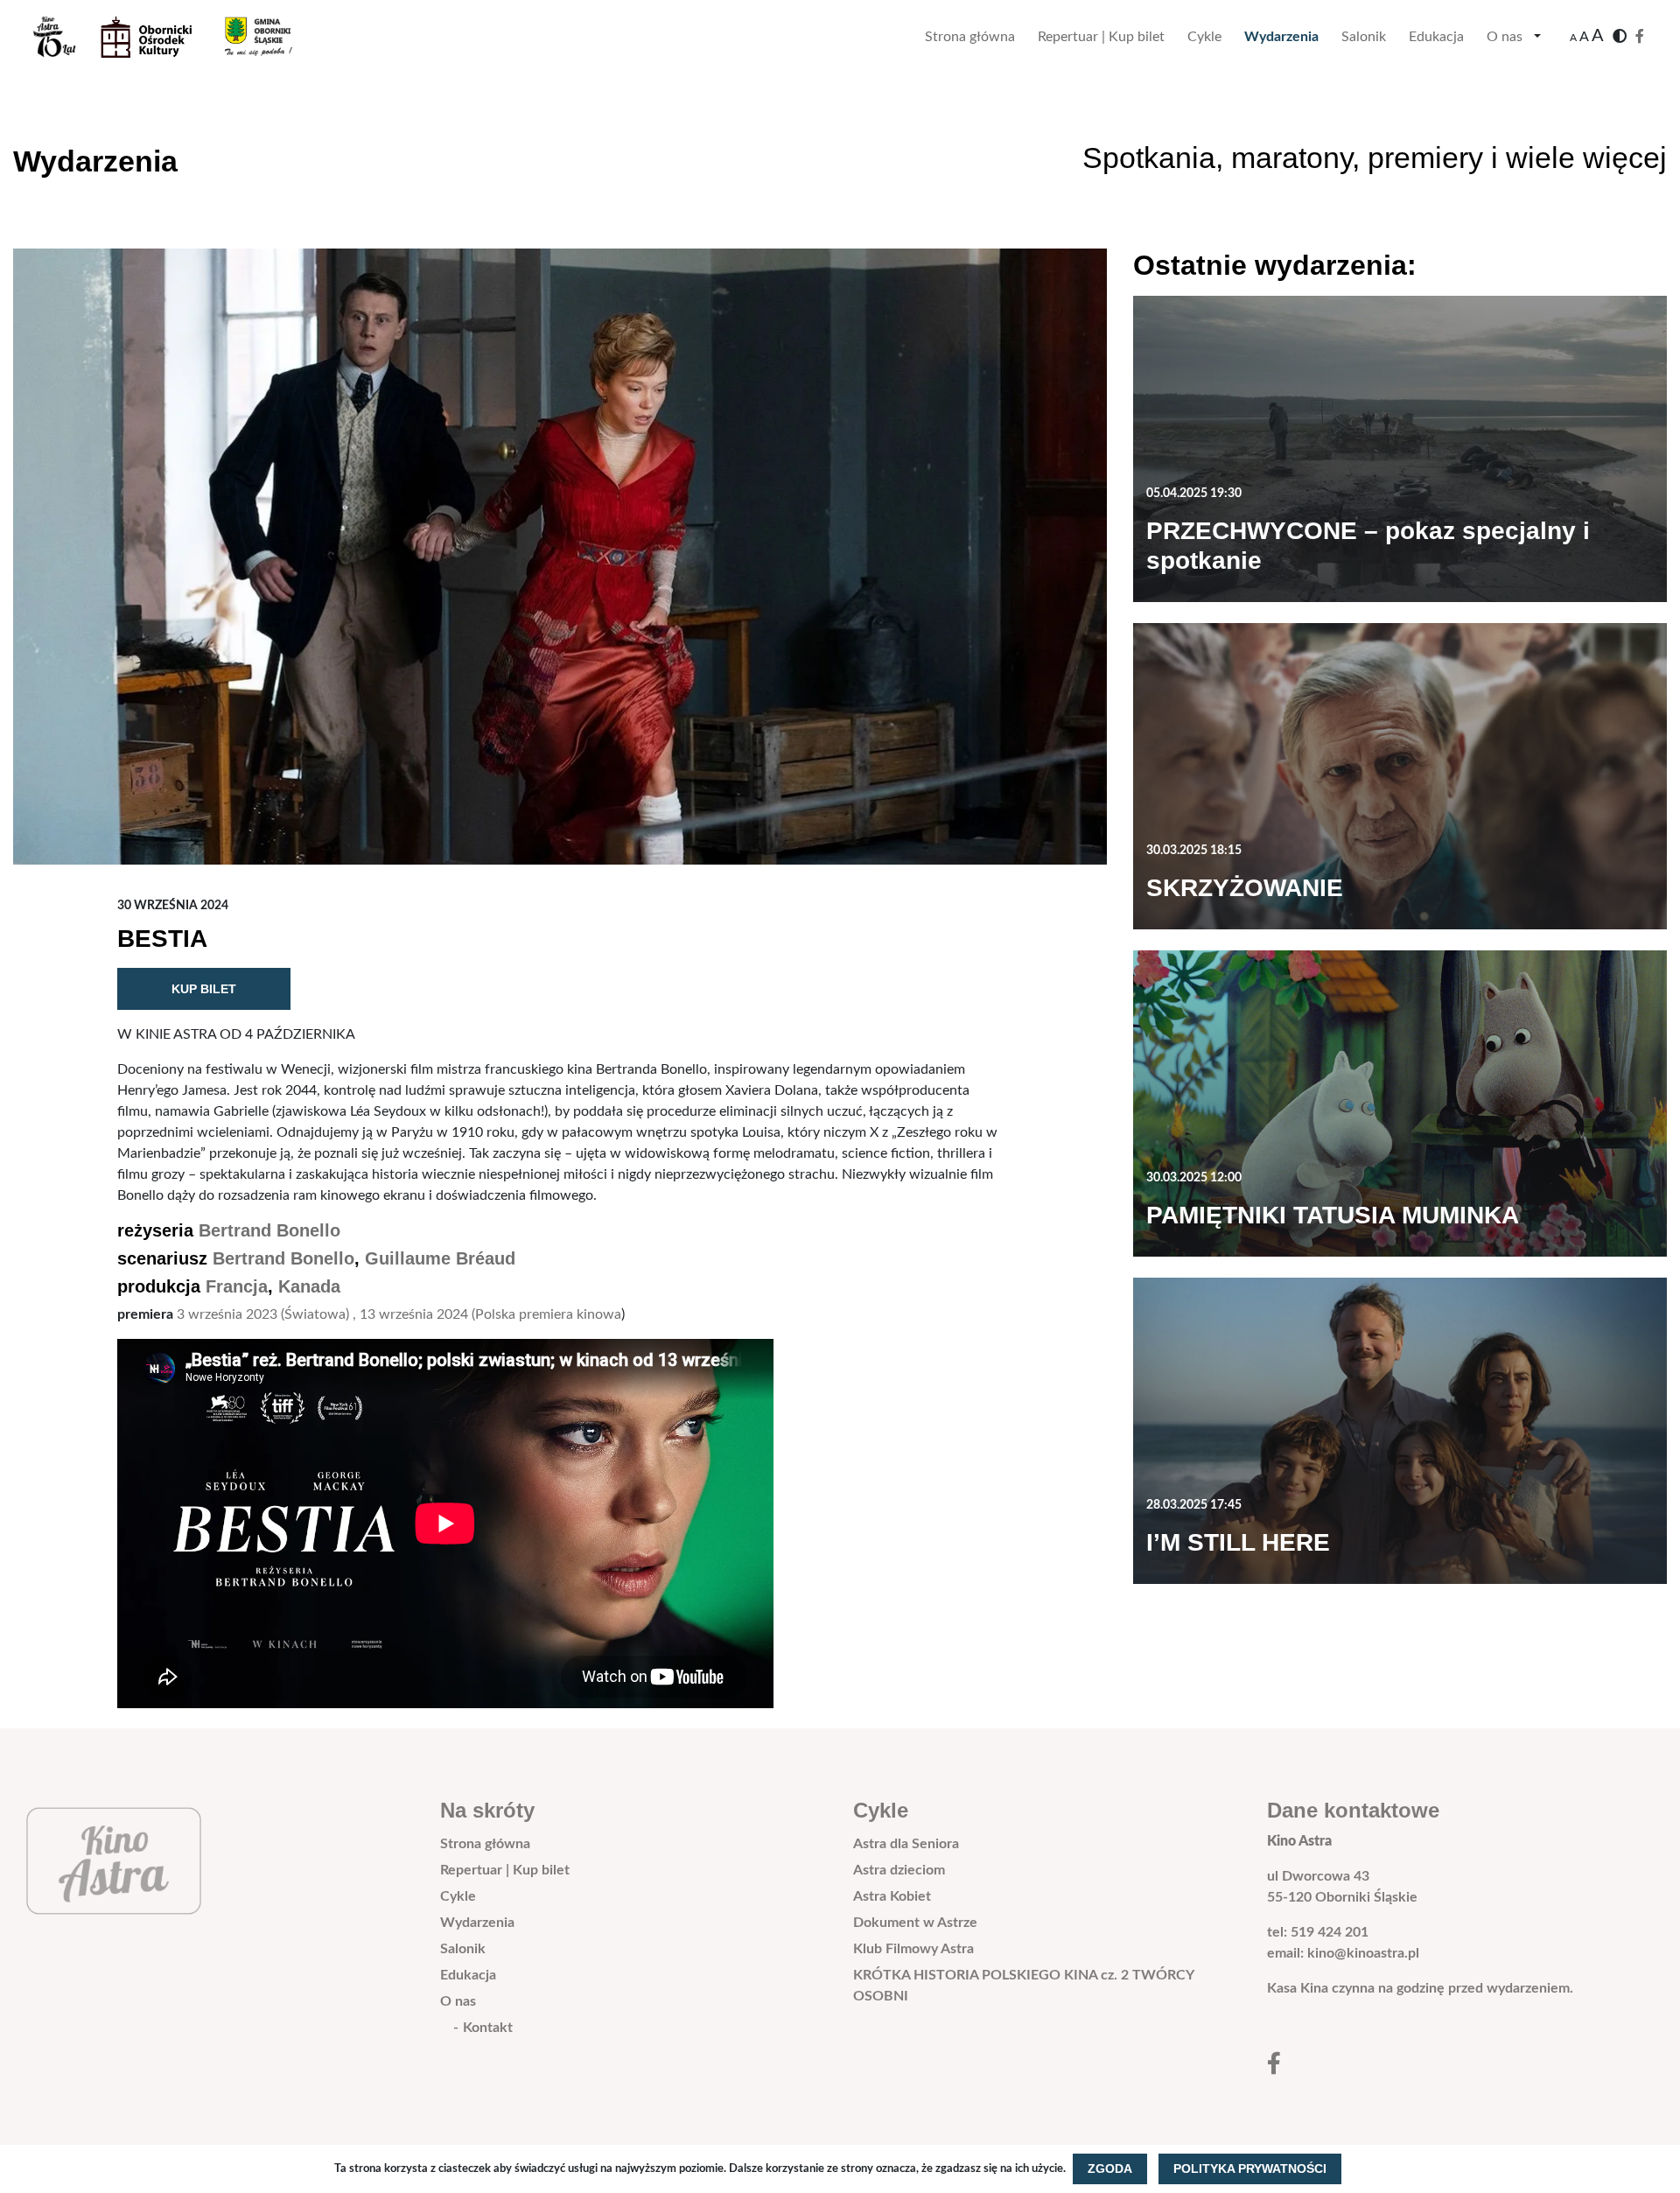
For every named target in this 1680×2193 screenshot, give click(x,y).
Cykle (1204, 37)
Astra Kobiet (892, 1896)
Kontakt (488, 2028)
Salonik (1364, 37)
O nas (1505, 37)
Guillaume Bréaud (440, 1258)
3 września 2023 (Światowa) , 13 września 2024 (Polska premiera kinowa (399, 1314)
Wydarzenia (1281, 37)
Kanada (309, 1286)
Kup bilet (204, 989)
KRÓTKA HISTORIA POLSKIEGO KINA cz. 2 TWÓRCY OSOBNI (1023, 1986)
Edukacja (1436, 37)
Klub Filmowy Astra (913, 1949)
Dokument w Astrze (915, 1923)
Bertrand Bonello (269, 1230)
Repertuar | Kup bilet (1101, 37)
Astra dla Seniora (906, 1844)
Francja (237, 1286)
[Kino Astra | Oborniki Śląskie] (176, 37)
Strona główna (970, 37)
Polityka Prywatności (1250, 2168)
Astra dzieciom (899, 1870)
